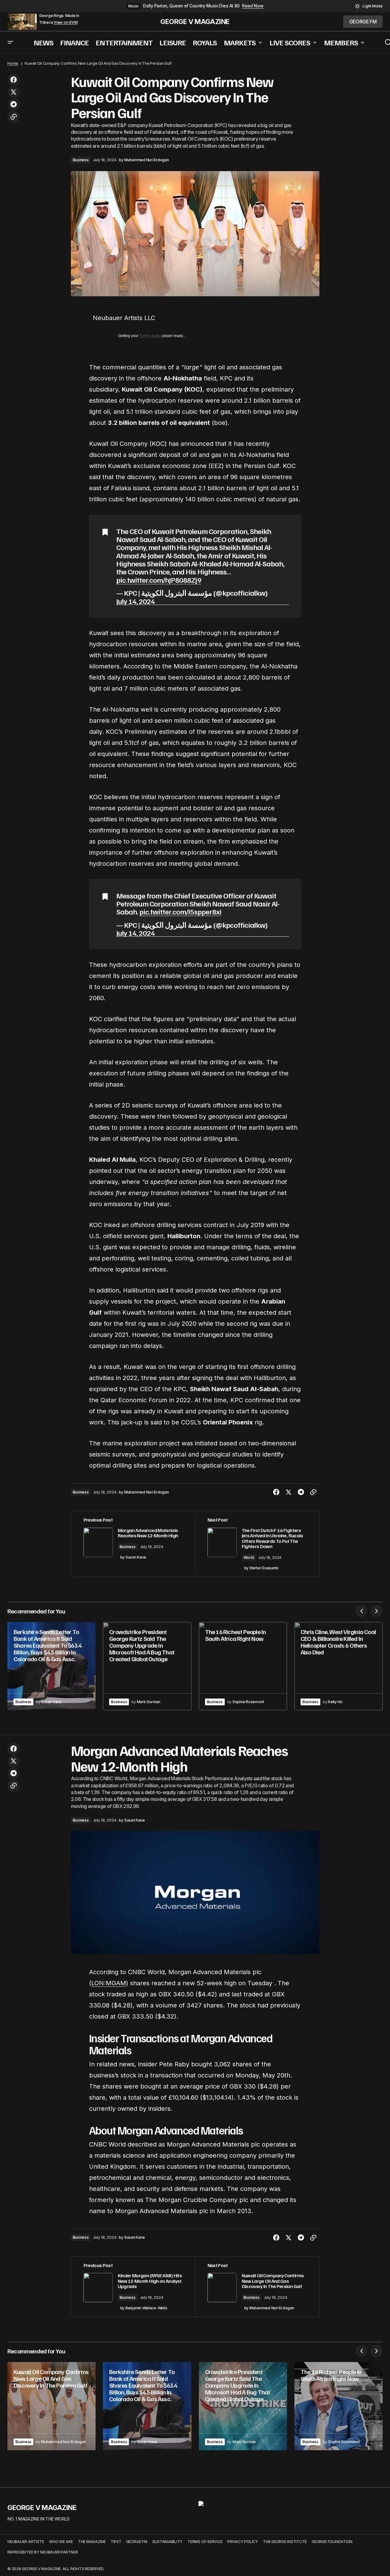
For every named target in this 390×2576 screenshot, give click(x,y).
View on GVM (66, 23)
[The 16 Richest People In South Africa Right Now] (243, 1666)
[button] (369, 6)
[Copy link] (14, 117)
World (249, 1557)
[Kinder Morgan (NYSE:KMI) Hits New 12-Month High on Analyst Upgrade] (133, 2287)
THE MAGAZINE (92, 2542)
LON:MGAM (109, 1983)
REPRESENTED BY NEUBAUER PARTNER (43, 2552)
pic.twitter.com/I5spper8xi (180, 911)
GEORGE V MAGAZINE (195, 22)
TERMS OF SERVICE (205, 2542)
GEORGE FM (137, 2542)
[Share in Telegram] (14, 105)
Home (13, 63)
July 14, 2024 (136, 601)
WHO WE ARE (61, 2542)
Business (81, 160)
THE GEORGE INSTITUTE (285, 2542)
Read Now (253, 6)
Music (133, 6)
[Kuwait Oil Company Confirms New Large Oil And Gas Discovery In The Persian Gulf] (257, 2287)
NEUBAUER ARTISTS (26, 2542)
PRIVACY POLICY (243, 2542)
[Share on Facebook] (14, 80)
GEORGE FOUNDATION (332, 2542)
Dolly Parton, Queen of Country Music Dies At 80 (191, 6)
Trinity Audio (150, 336)
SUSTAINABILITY (168, 2542)
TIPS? (116, 2542)
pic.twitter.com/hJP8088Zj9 (159, 580)
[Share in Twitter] (14, 92)
